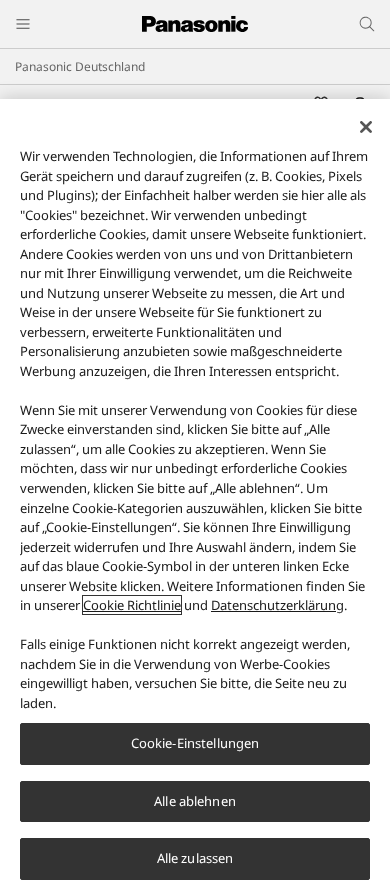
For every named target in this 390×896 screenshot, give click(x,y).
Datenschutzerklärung (277, 605)
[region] (195, 497)
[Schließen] (366, 127)
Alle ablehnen (195, 801)
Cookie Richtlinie (132, 605)
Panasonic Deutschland (80, 66)
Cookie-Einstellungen (195, 743)
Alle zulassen (195, 858)
